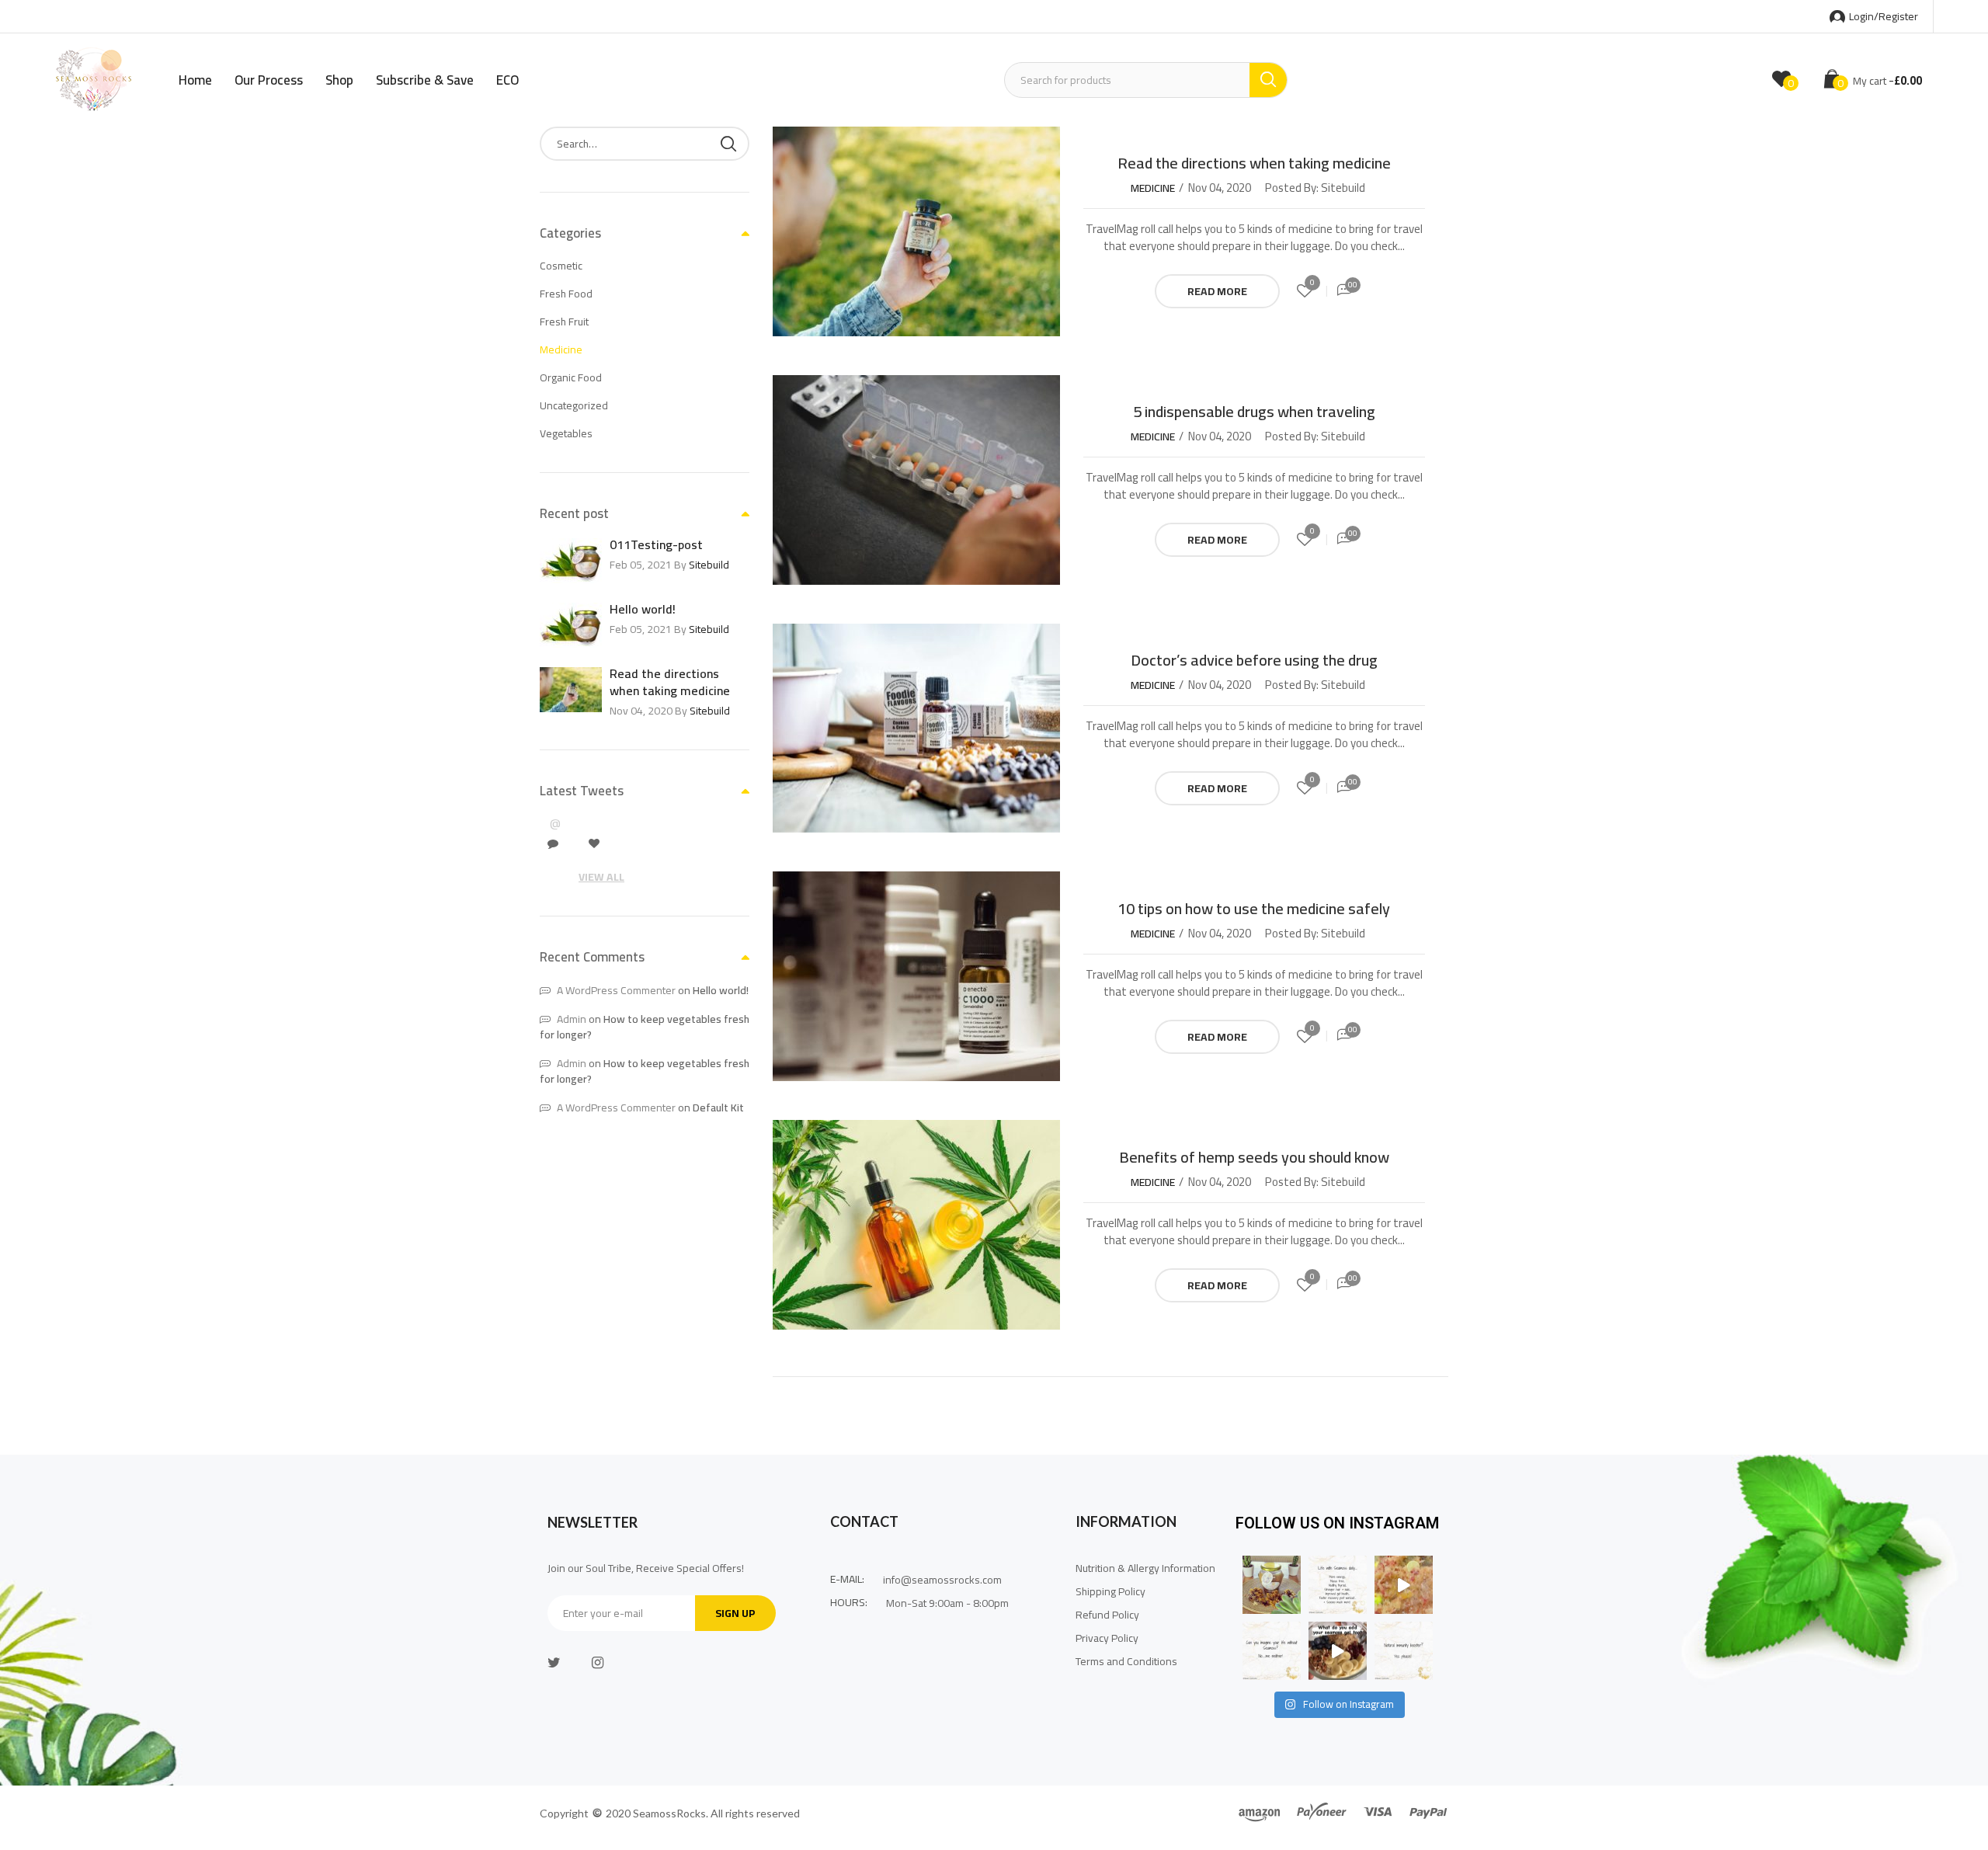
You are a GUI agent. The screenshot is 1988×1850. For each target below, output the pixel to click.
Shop (339, 80)
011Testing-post (656, 544)
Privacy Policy (1107, 1638)
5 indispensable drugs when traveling (1254, 411)
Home (195, 80)
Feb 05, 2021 (642, 565)
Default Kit (718, 1108)
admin (572, 1019)
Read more (1217, 291)
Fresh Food (566, 294)
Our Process (269, 80)
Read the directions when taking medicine (1254, 163)
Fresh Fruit (564, 322)
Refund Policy (1107, 1615)
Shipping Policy (1110, 1591)
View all (601, 877)
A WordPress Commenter (616, 990)
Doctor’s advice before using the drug (1254, 660)
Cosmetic (561, 266)
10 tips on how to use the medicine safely (1254, 908)
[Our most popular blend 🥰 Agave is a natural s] (1272, 1585)
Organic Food (571, 377)
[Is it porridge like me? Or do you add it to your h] (1338, 1651)
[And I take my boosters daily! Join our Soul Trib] (1404, 1651)
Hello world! (643, 609)
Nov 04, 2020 (1220, 188)
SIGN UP (735, 1613)
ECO (507, 80)
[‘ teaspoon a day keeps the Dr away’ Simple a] (1338, 1585)
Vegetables (566, 433)
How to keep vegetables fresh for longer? (645, 1027)
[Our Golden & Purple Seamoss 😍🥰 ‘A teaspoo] (1404, 1585)
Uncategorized (574, 405)
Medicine (1153, 188)
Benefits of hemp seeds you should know (1254, 1157)
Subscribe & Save (425, 80)
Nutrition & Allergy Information (1145, 1568)
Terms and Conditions (1128, 1661)
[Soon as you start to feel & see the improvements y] (1272, 1651)
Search (728, 144)
